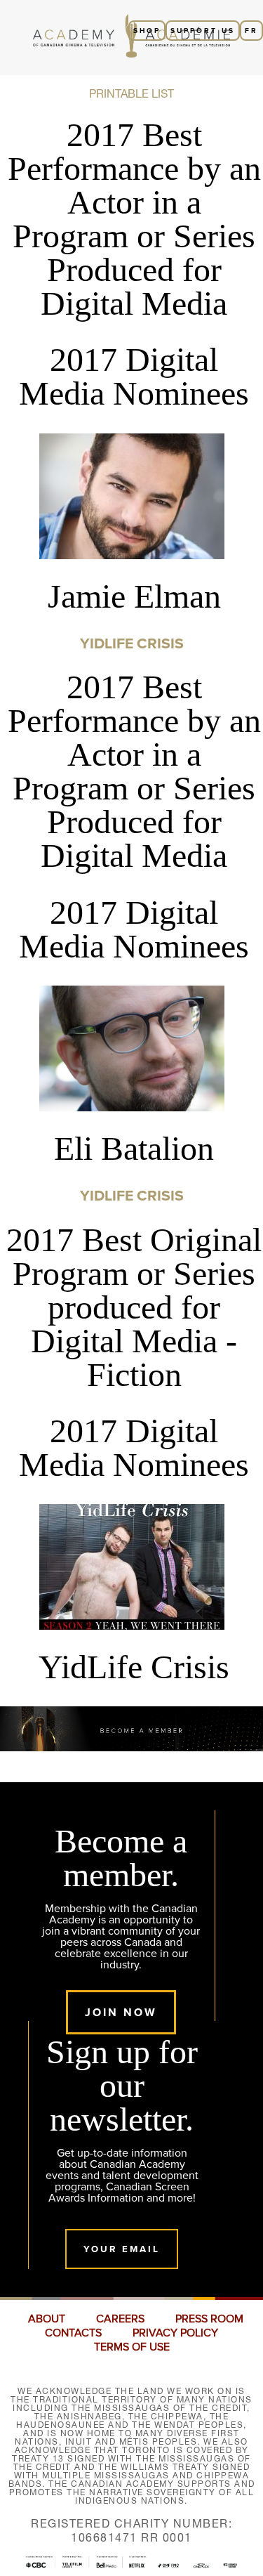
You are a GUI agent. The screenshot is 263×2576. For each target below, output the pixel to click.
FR (251, 31)
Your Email (122, 2249)
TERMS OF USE (132, 2347)
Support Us (203, 31)
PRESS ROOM (209, 2319)
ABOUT (47, 2319)
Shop (147, 31)
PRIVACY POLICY (175, 2333)
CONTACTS (73, 2333)
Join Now (121, 2012)
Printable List (131, 93)
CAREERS (120, 2319)
